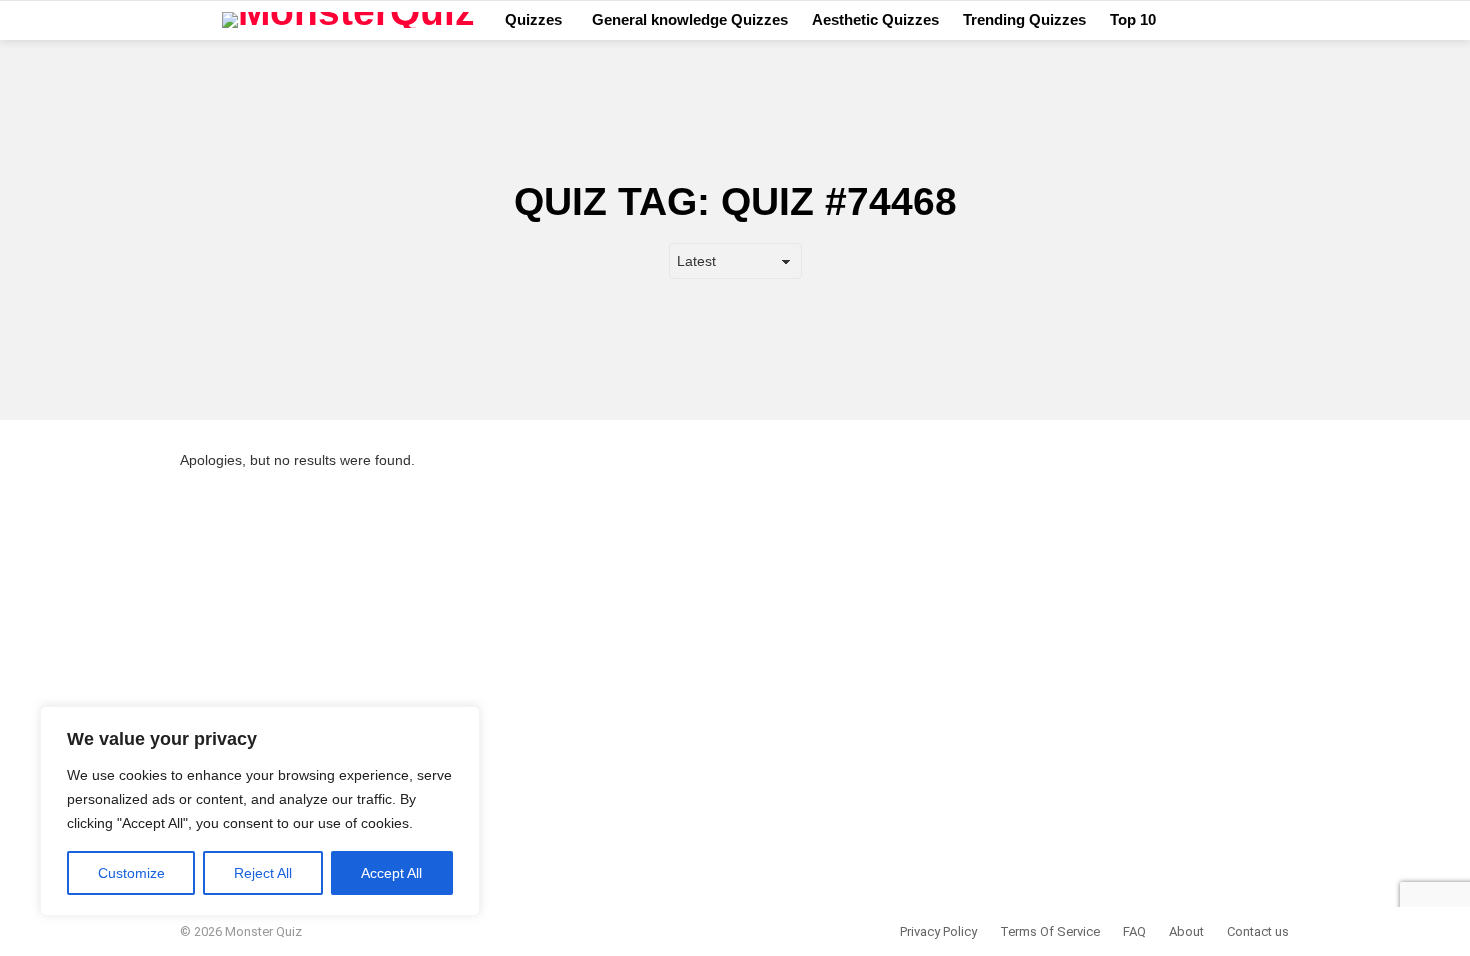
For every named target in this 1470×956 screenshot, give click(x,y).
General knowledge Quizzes (690, 19)
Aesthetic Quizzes (875, 19)
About (1186, 931)
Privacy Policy (938, 931)
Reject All (263, 873)
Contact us (1258, 931)
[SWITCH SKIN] (1282, 20)
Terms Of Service (1050, 931)
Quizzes (533, 19)
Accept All (391, 873)
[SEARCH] (1252, 20)
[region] (260, 811)
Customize (131, 873)
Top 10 (1133, 19)
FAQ (1134, 931)
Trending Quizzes (1024, 19)
